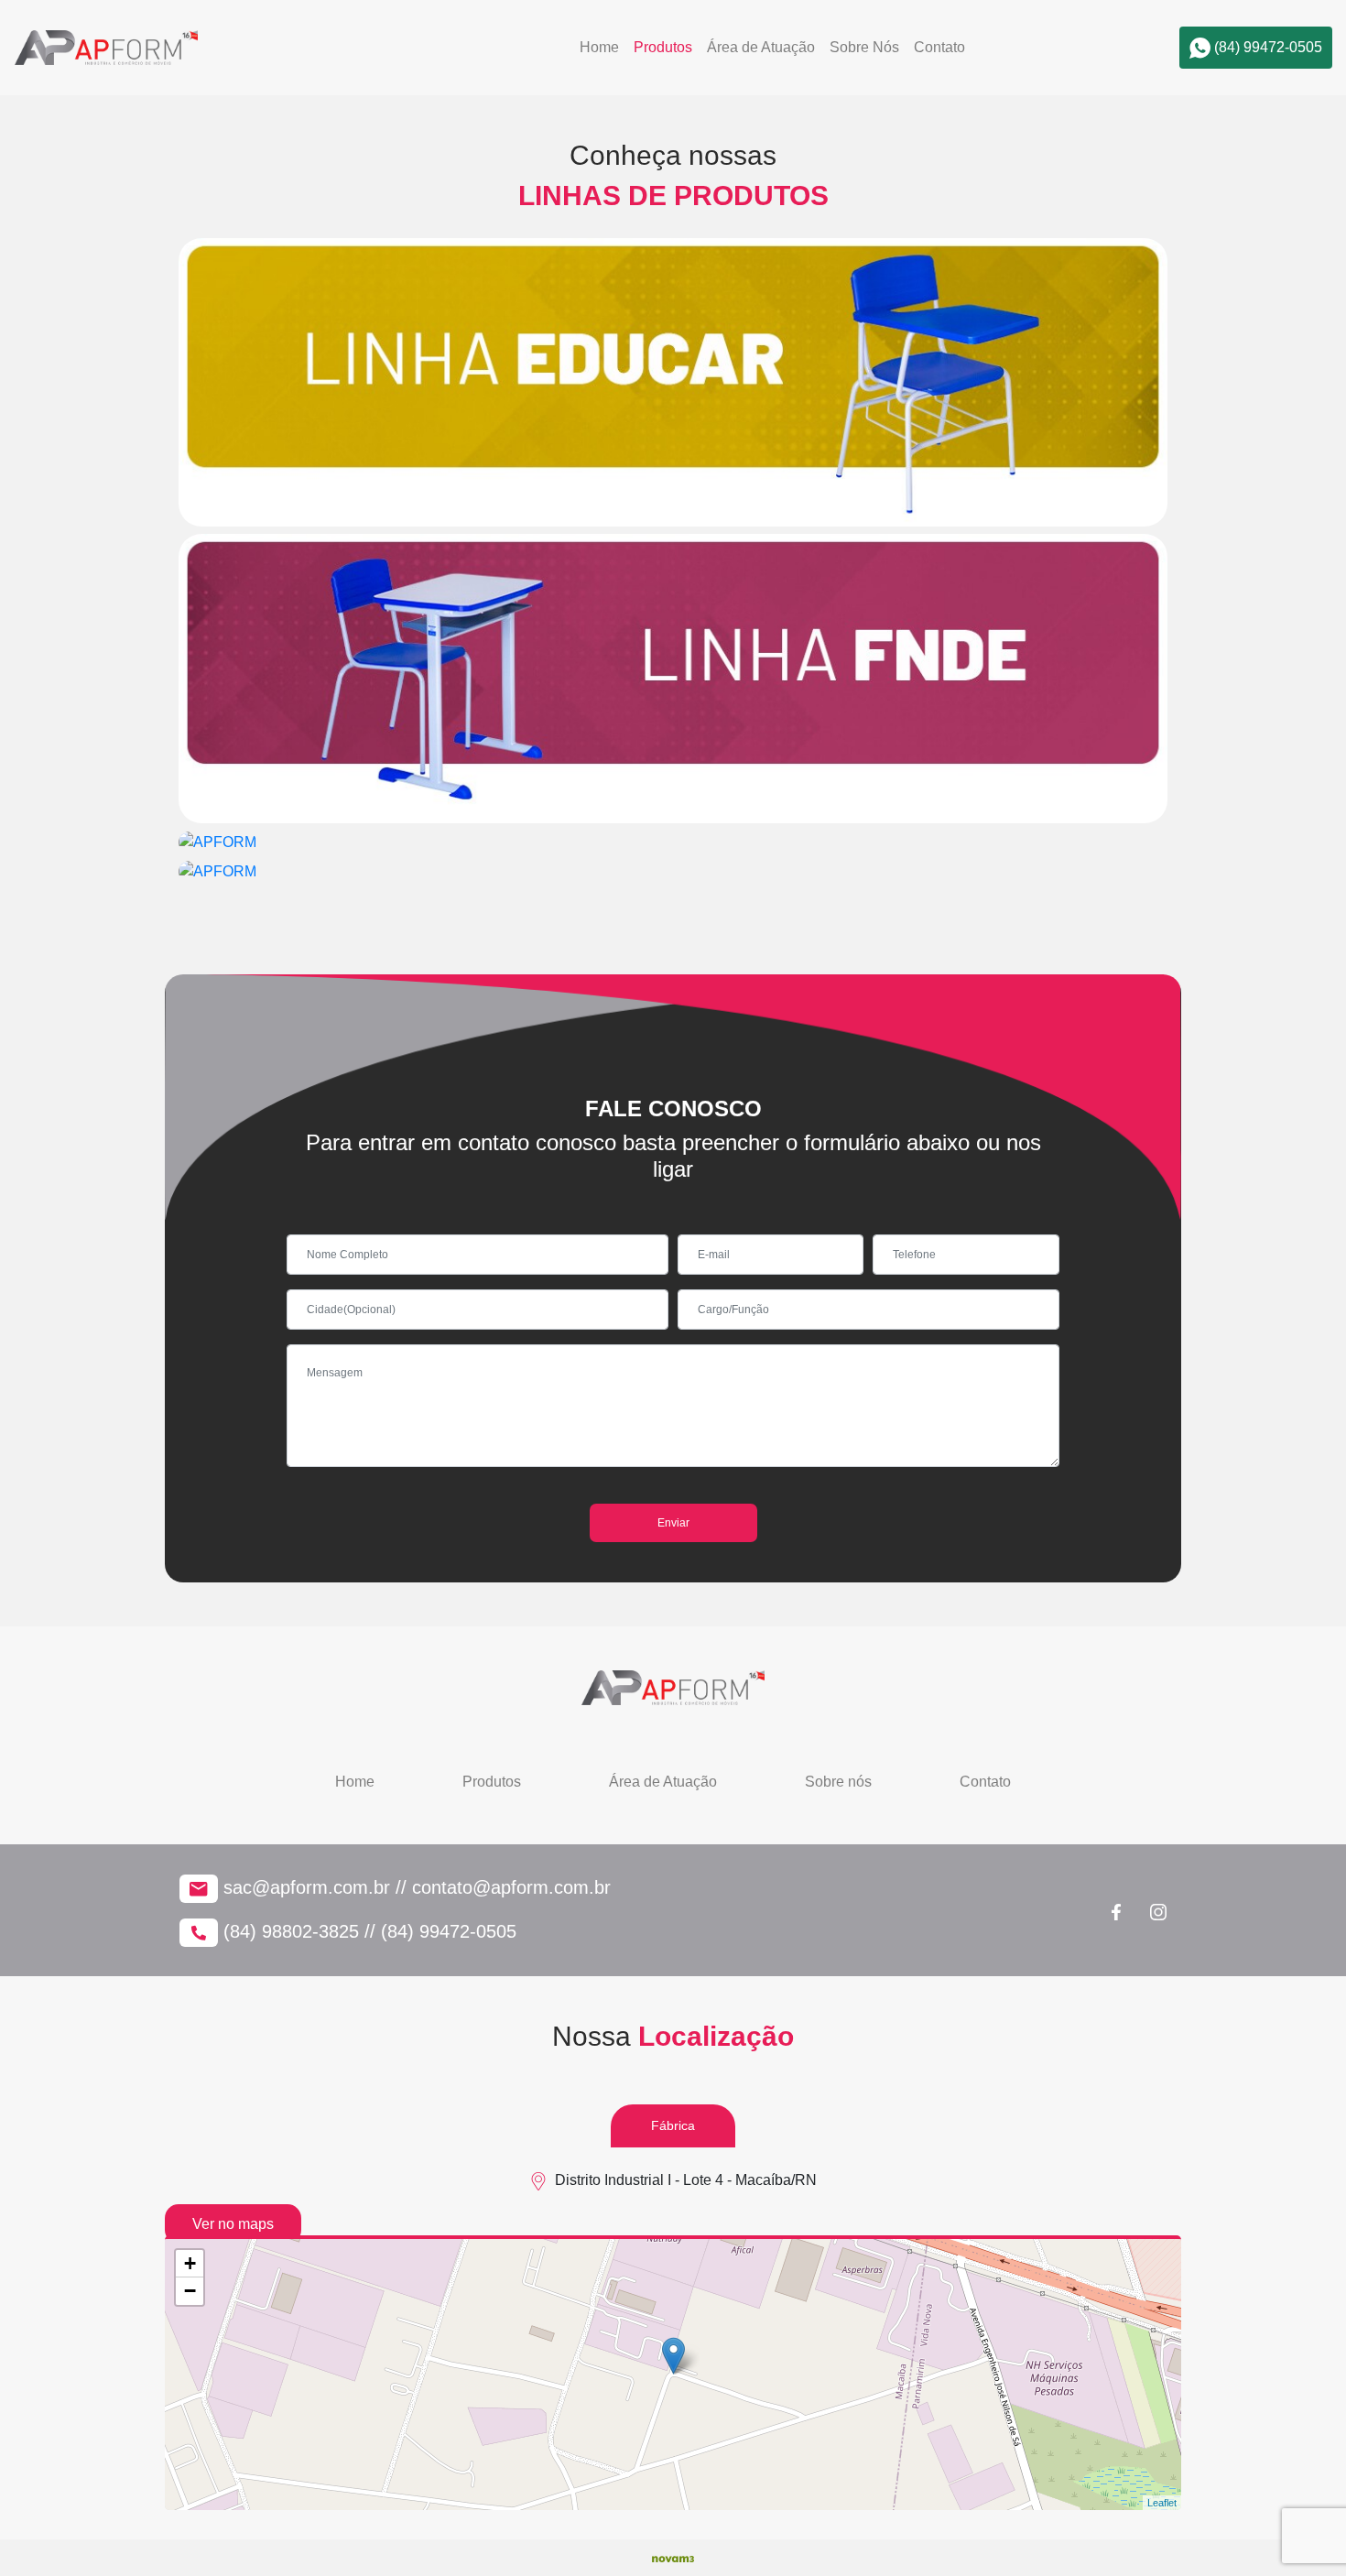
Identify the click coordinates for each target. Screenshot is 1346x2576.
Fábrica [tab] (673, 2125)
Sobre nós (838, 1782)
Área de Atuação (761, 47)
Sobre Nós (864, 47)
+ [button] (190, 2263)
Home (599, 47)
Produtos (663, 47)
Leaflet (1162, 2503)
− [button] (190, 2291)
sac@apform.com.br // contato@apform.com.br (414, 1887)
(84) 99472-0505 (1266, 47)
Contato (939, 47)
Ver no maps (233, 2224)
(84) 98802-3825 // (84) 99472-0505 (367, 1931)
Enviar (673, 1523)
